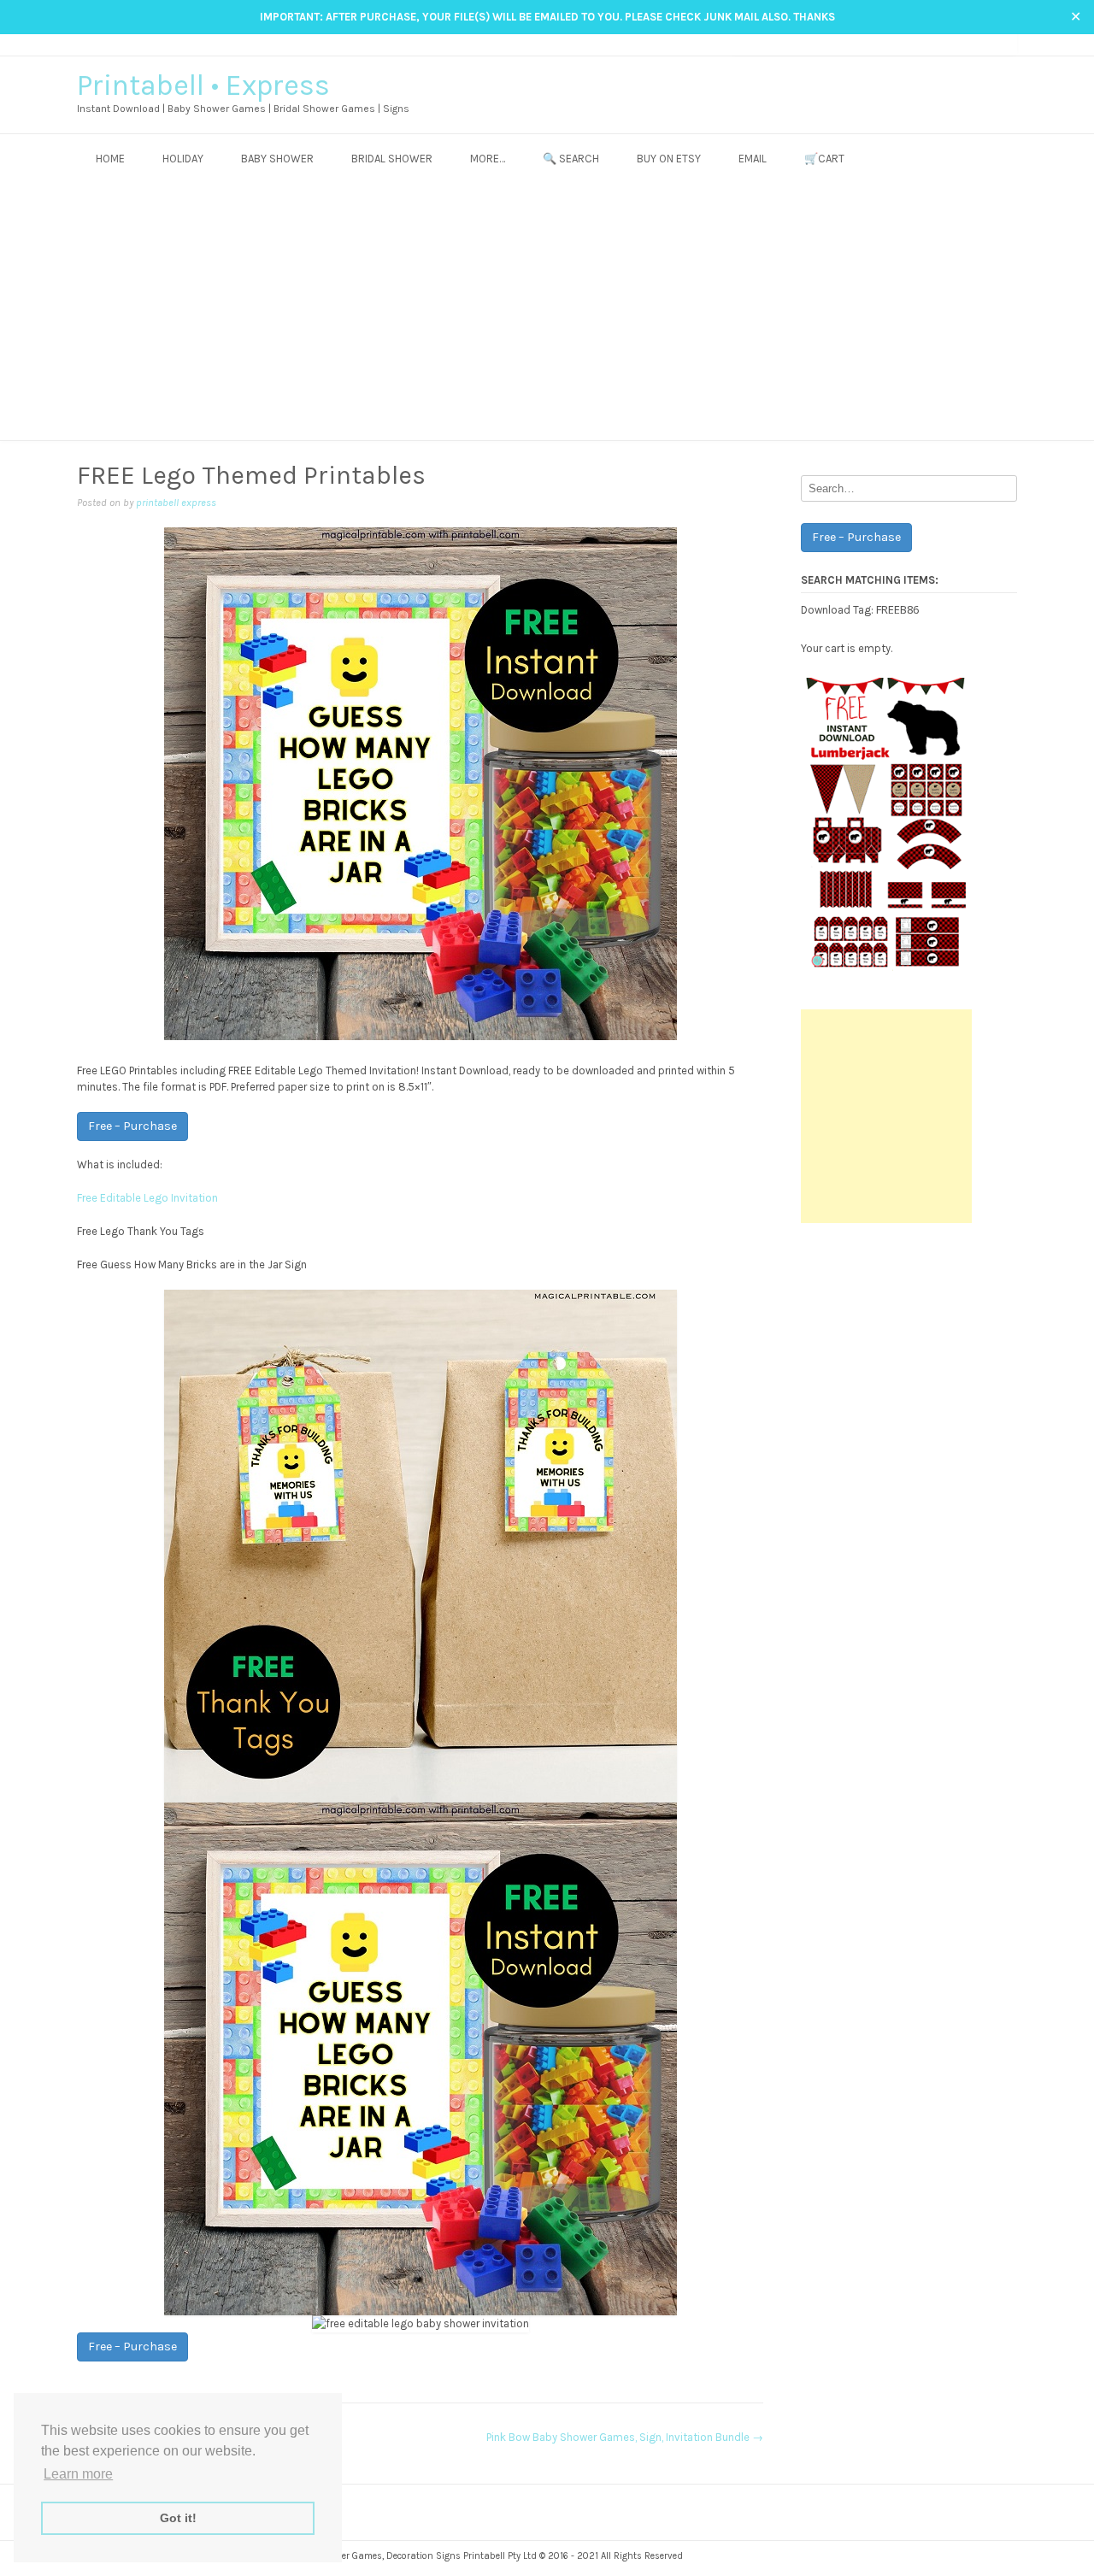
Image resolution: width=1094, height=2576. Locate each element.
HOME (110, 159)
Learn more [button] (78, 2474)
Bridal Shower (392, 159)
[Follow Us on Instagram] (976, 44)
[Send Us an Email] (944, 44)
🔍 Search (571, 159)
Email (753, 159)
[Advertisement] (547, 312)
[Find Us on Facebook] (960, 44)
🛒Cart (824, 159)
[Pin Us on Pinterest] (993, 44)
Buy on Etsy (669, 159)
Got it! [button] (178, 2518)
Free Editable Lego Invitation (147, 1198)
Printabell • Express (203, 85)
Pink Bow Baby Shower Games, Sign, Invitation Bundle (625, 2437)
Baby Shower (277, 159)
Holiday (183, 159)
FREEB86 (897, 609)
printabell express (176, 503)
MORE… (488, 159)
